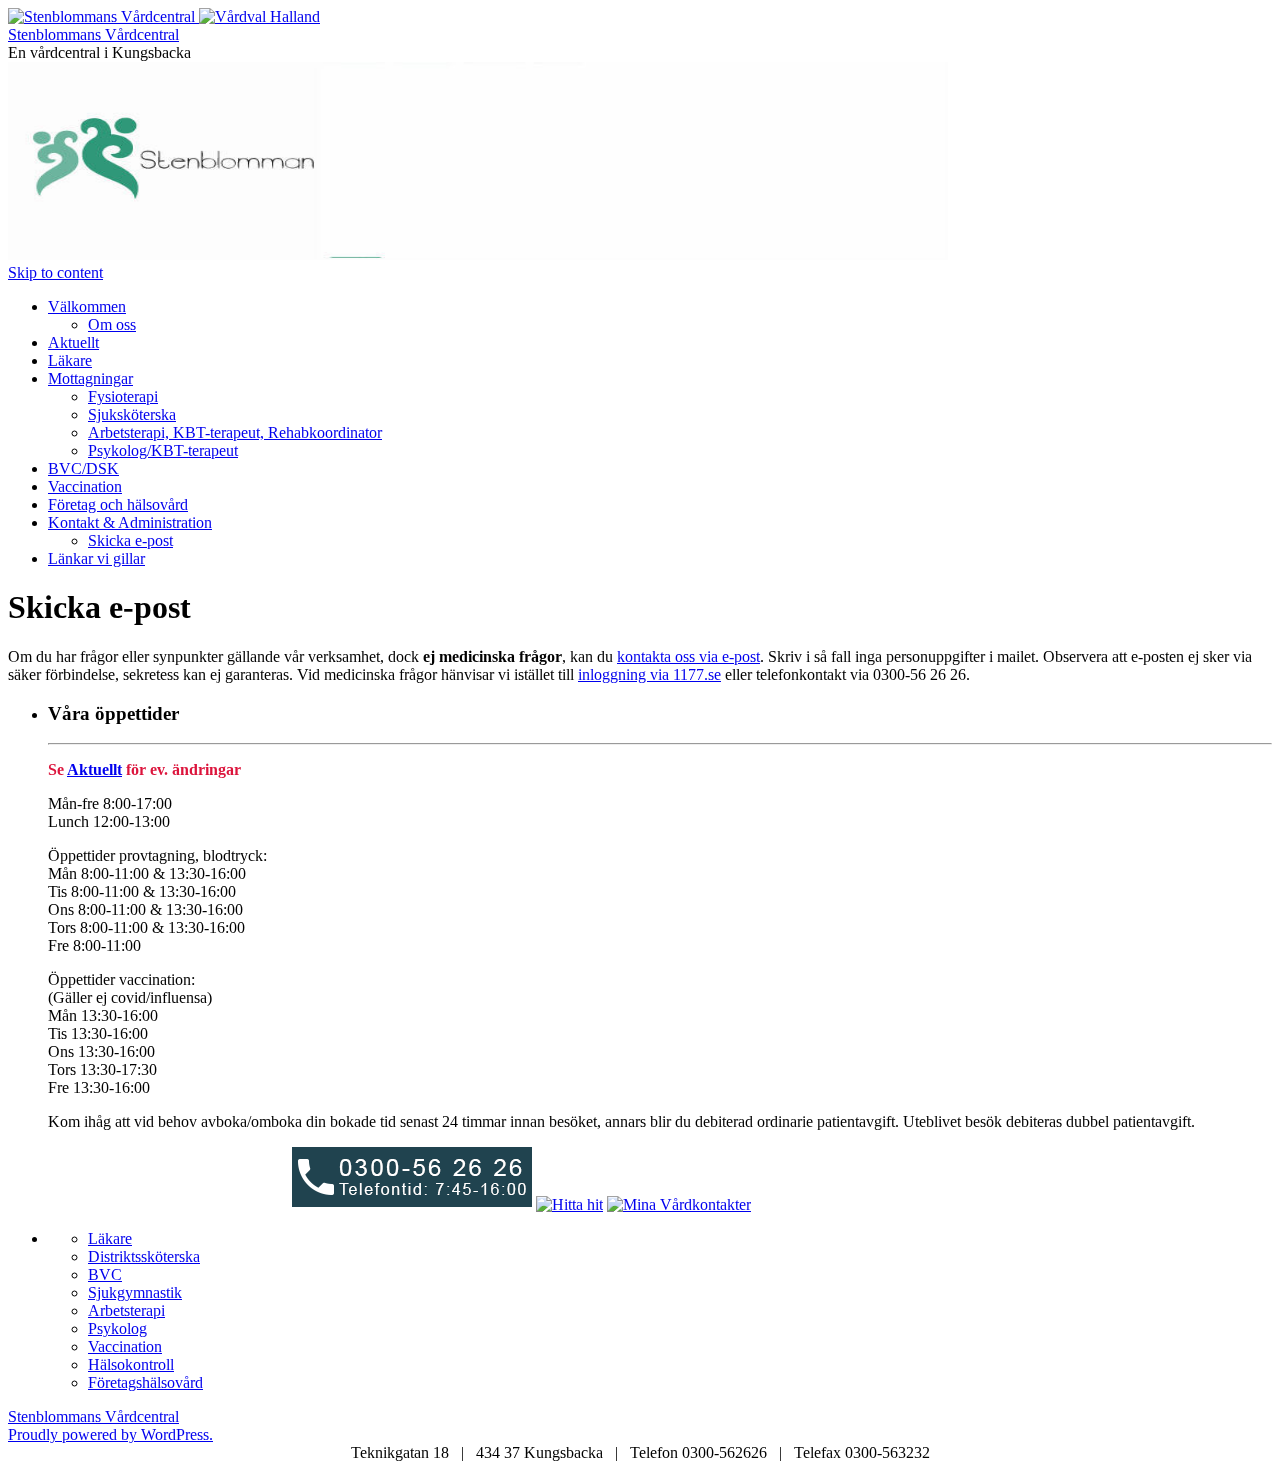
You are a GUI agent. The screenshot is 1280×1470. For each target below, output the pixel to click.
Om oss (112, 324)
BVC (105, 1274)
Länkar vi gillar (96, 558)
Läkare (70, 360)
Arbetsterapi (126, 1310)
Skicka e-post (130, 540)
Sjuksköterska (132, 414)
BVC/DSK (83, 468)
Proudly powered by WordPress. (110, 1434)
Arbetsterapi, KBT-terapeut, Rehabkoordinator (235, 432)
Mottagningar (90, 378)
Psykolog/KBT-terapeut (163, 450)
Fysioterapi (123, 396)
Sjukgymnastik (135, 1292)
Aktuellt (73, 342)
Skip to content (55, 272)
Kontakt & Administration (130, 522)
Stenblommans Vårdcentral (93, 34)
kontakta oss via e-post (688, 656)
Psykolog (117, 1328)
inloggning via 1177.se (649, 674)
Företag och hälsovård (118, 504)
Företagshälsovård (145, 1382)
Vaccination (85, 486)
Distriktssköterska (144, 1256)
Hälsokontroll (131, 1364)
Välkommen (87, 306)
